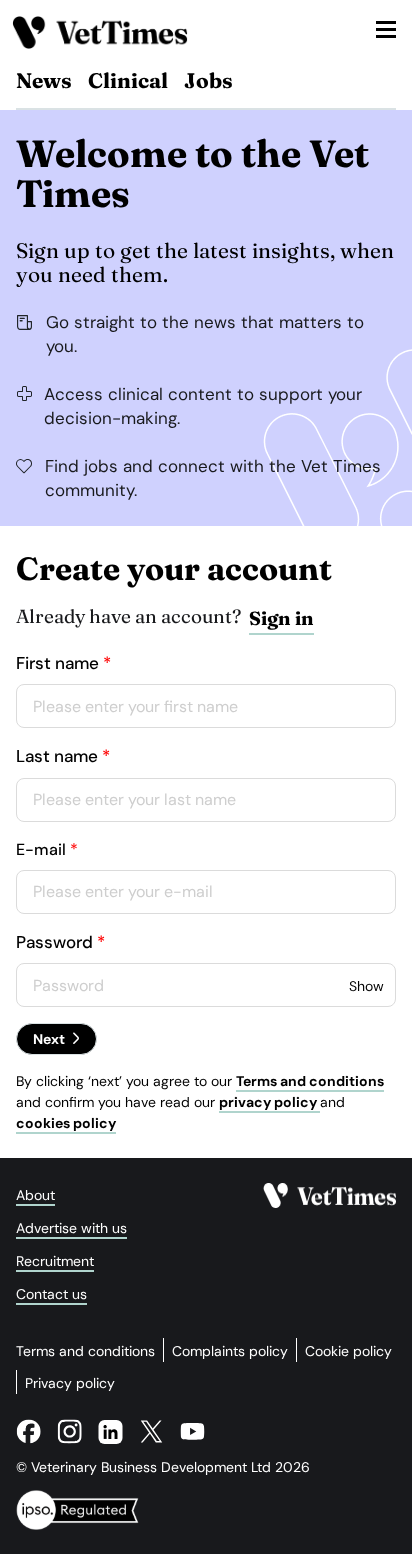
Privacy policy (70, 1383)
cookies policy (66, 1123)
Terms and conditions (310, 1081)
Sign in (281, 618)
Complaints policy (230, 1351)
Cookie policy (348, 1351)
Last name (57, 756)
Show (366, 986)
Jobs (208, 80)
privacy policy (269, 1102)
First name (57, 663)
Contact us (51, 1294)
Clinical (128, 80)
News (44, 80)
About (35, 1195)
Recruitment (55, 1261)
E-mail (41, 849)
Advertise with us (71, 1228)
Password (54, 942)
